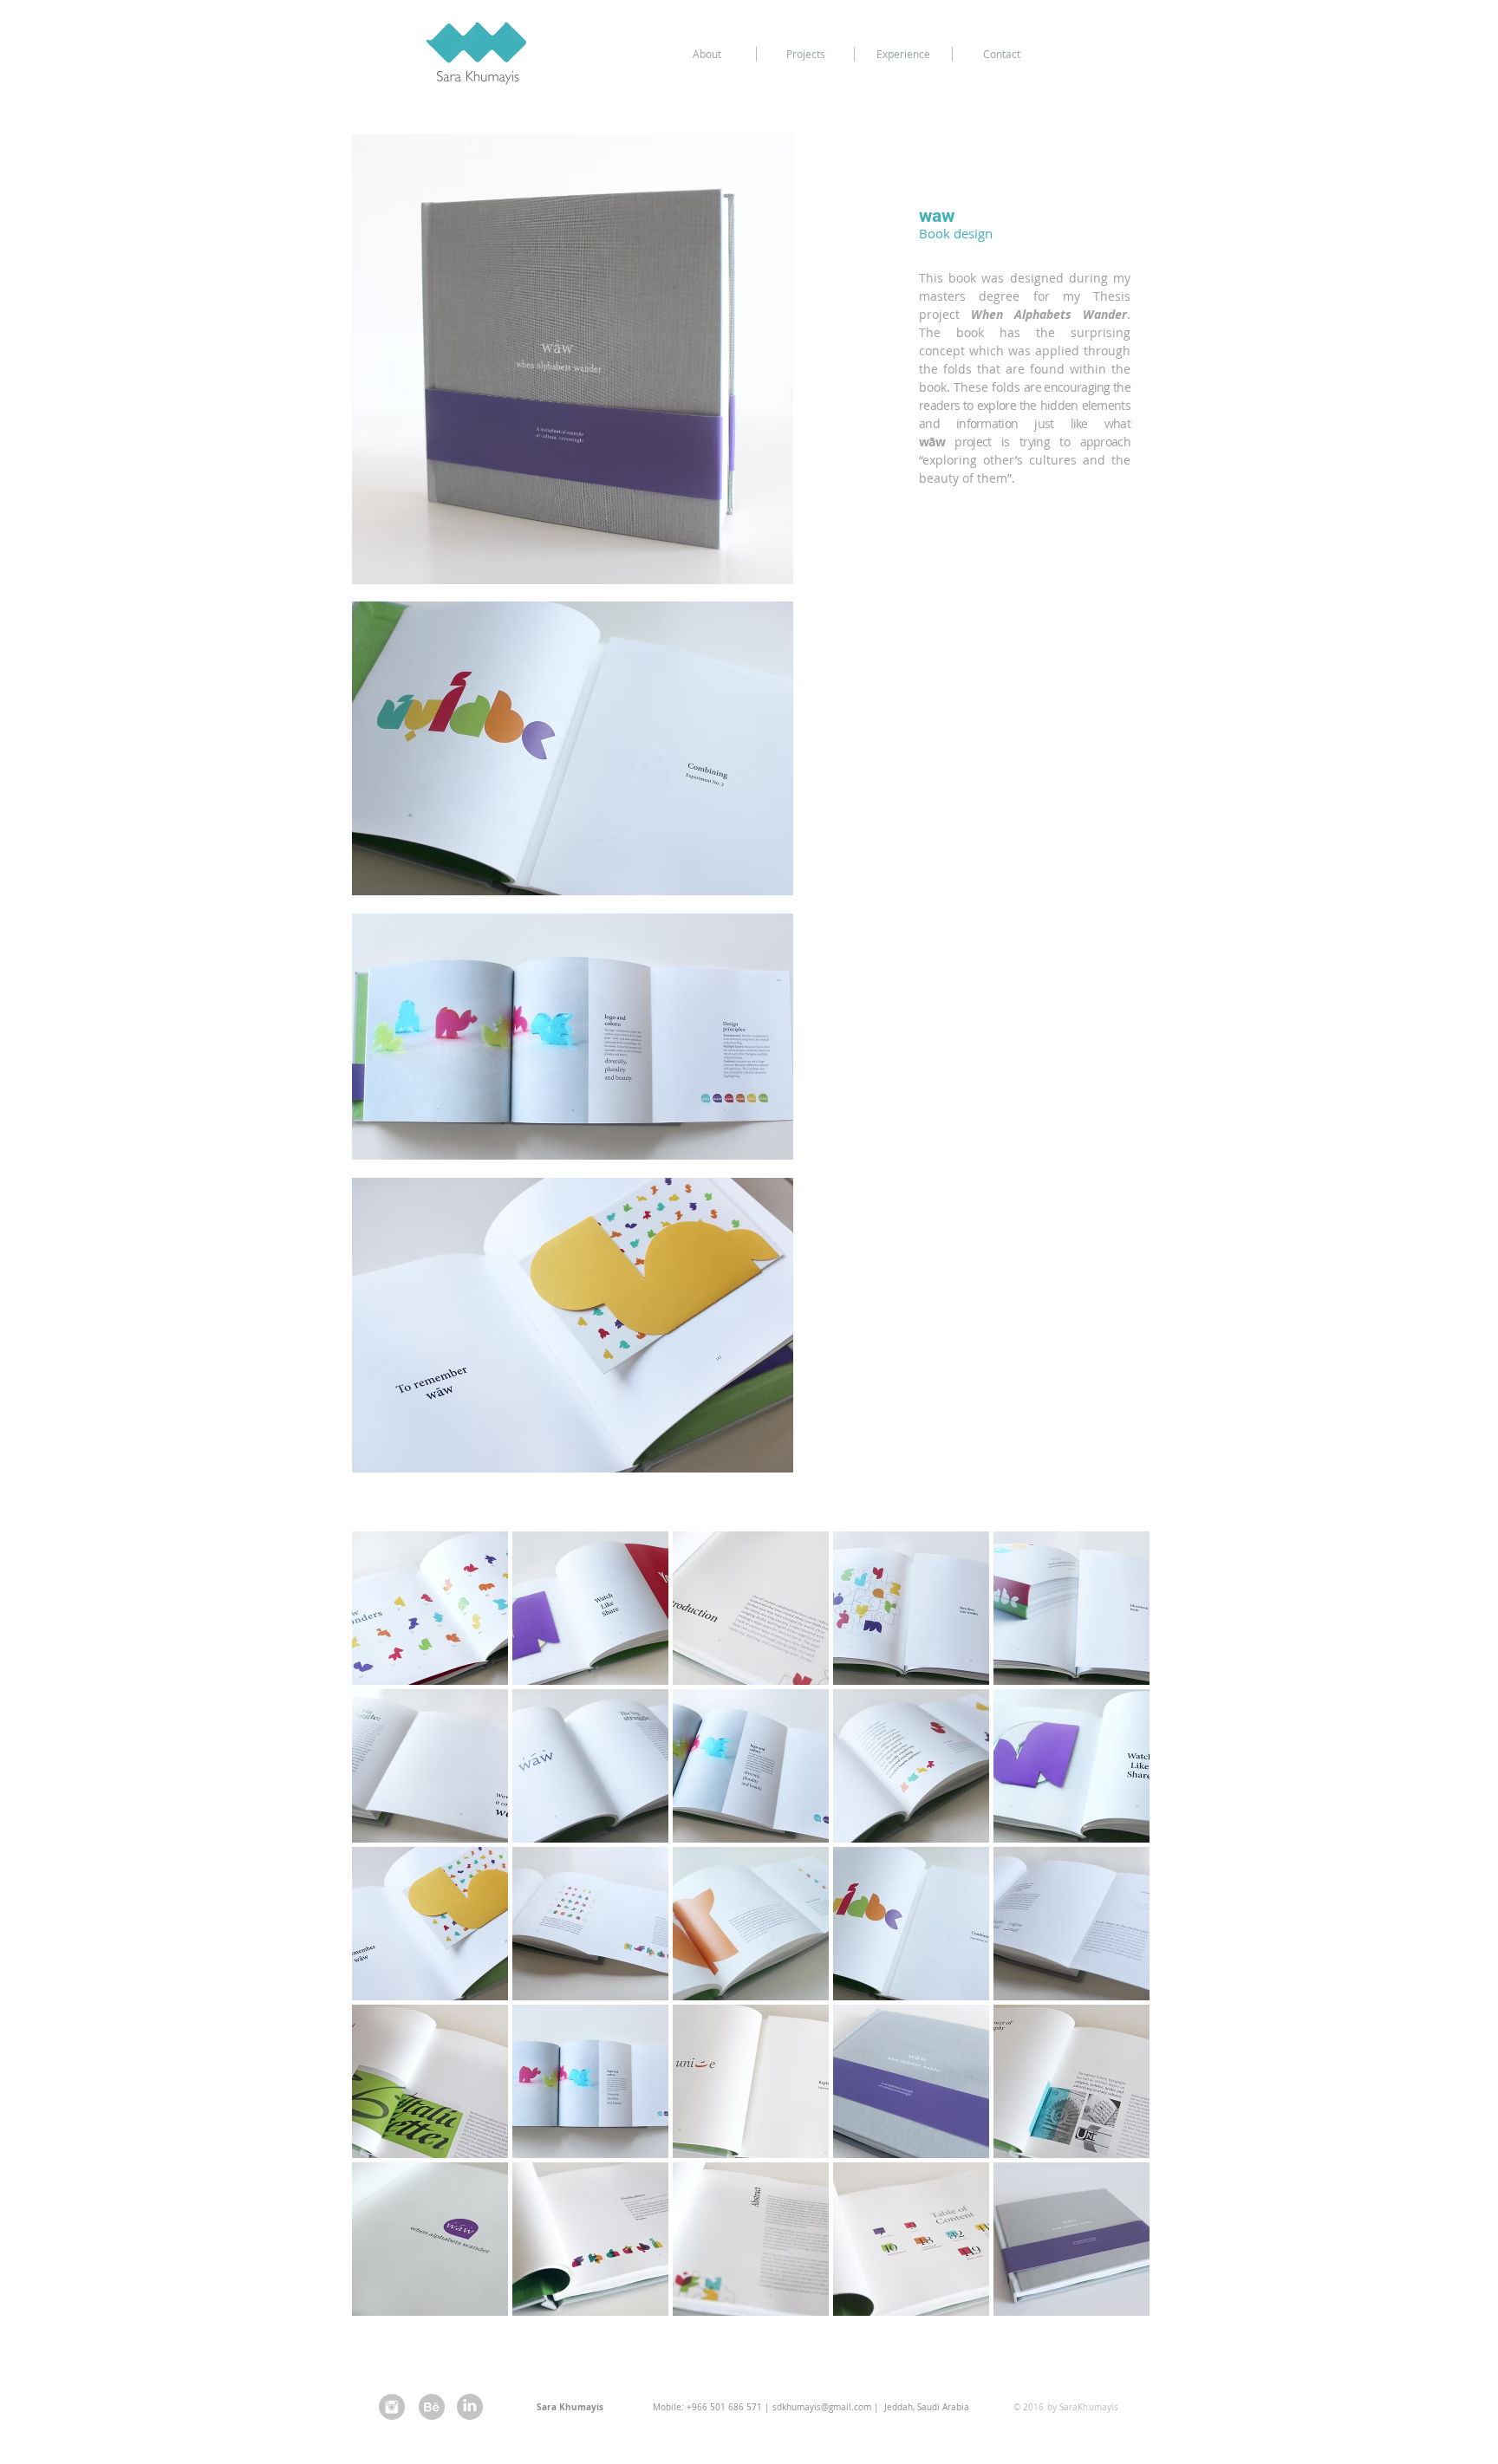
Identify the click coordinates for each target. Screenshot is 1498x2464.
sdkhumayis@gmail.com (822, 2407)
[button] (430, 1608)
